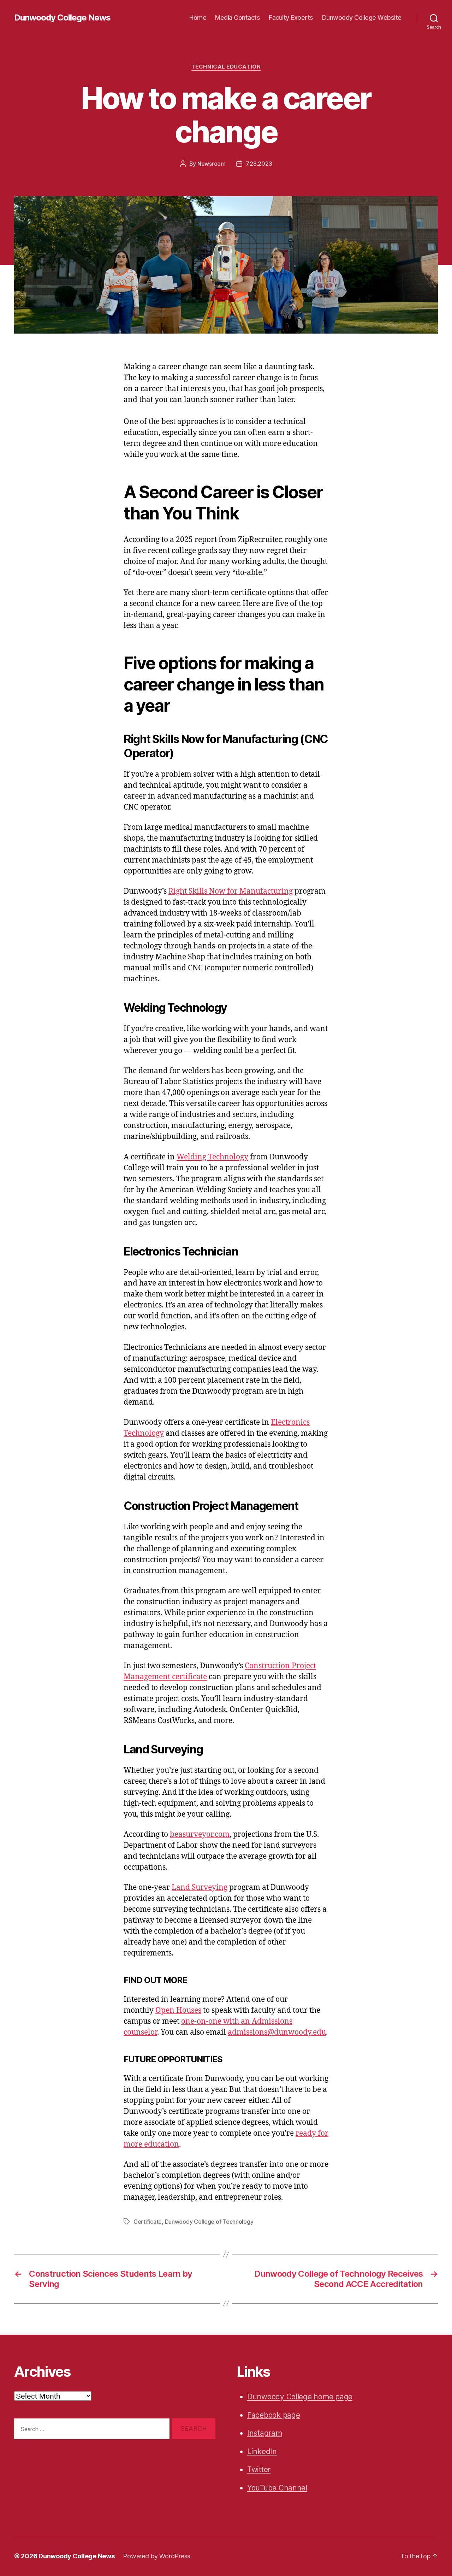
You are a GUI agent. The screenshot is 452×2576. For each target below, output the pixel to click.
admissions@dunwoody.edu (277, 2032)
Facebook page (274, 2415)
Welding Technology (212, 1157)
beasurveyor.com (200, 1834)
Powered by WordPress (157, 2556)
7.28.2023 (259, 164)
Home (198, 17)
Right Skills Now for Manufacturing (231, 891)
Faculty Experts (291, 17)
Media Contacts (237, 17)
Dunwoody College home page (300, 2397)
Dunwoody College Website (362, 17)
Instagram (265, 2433)
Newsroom (212, 164)
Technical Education (226, 67)
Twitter (259, 2469)
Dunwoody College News (62, 18)
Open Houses (178, 2010)
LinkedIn (262, 2451)
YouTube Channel (277, 2488)
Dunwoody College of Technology (209, 2222)
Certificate (148, 2222)
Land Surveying (200, 1887)
